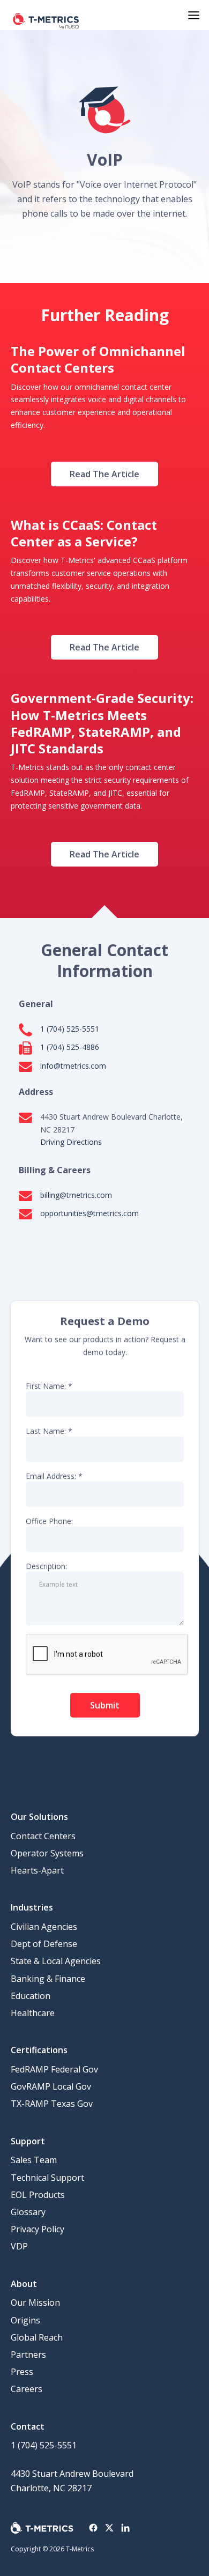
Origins (25, 2320)
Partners (28, 2355)
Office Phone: (49, 1521)
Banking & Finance (48, 1979)
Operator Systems (47, 1853)
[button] (194, 15)
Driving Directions (71, 1142)
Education (31, 1996)
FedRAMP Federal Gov (54, 2069)
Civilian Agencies (44, 1927)
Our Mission (35, 2303)
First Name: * (49, 1385)
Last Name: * (49, 1430)
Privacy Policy (38, 2229)
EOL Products (38, 2195)
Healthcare (33, 2013)
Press (22, 2372)
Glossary (28, 2212)
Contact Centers (43, 1836)
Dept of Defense (44, 1944)
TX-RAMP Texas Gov (52, 2104)
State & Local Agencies (56, 1961)
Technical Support (47, 2178)
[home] (46, 15)
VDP (19, 2246)
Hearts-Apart (37, 1870)
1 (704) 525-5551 (44, 2445)
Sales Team (34, 2160)
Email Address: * (54, 1475)
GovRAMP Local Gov (51, 2086)
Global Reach (37, 2337)
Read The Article (104, 474)
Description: (46, 1566)
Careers (27, 2389)
